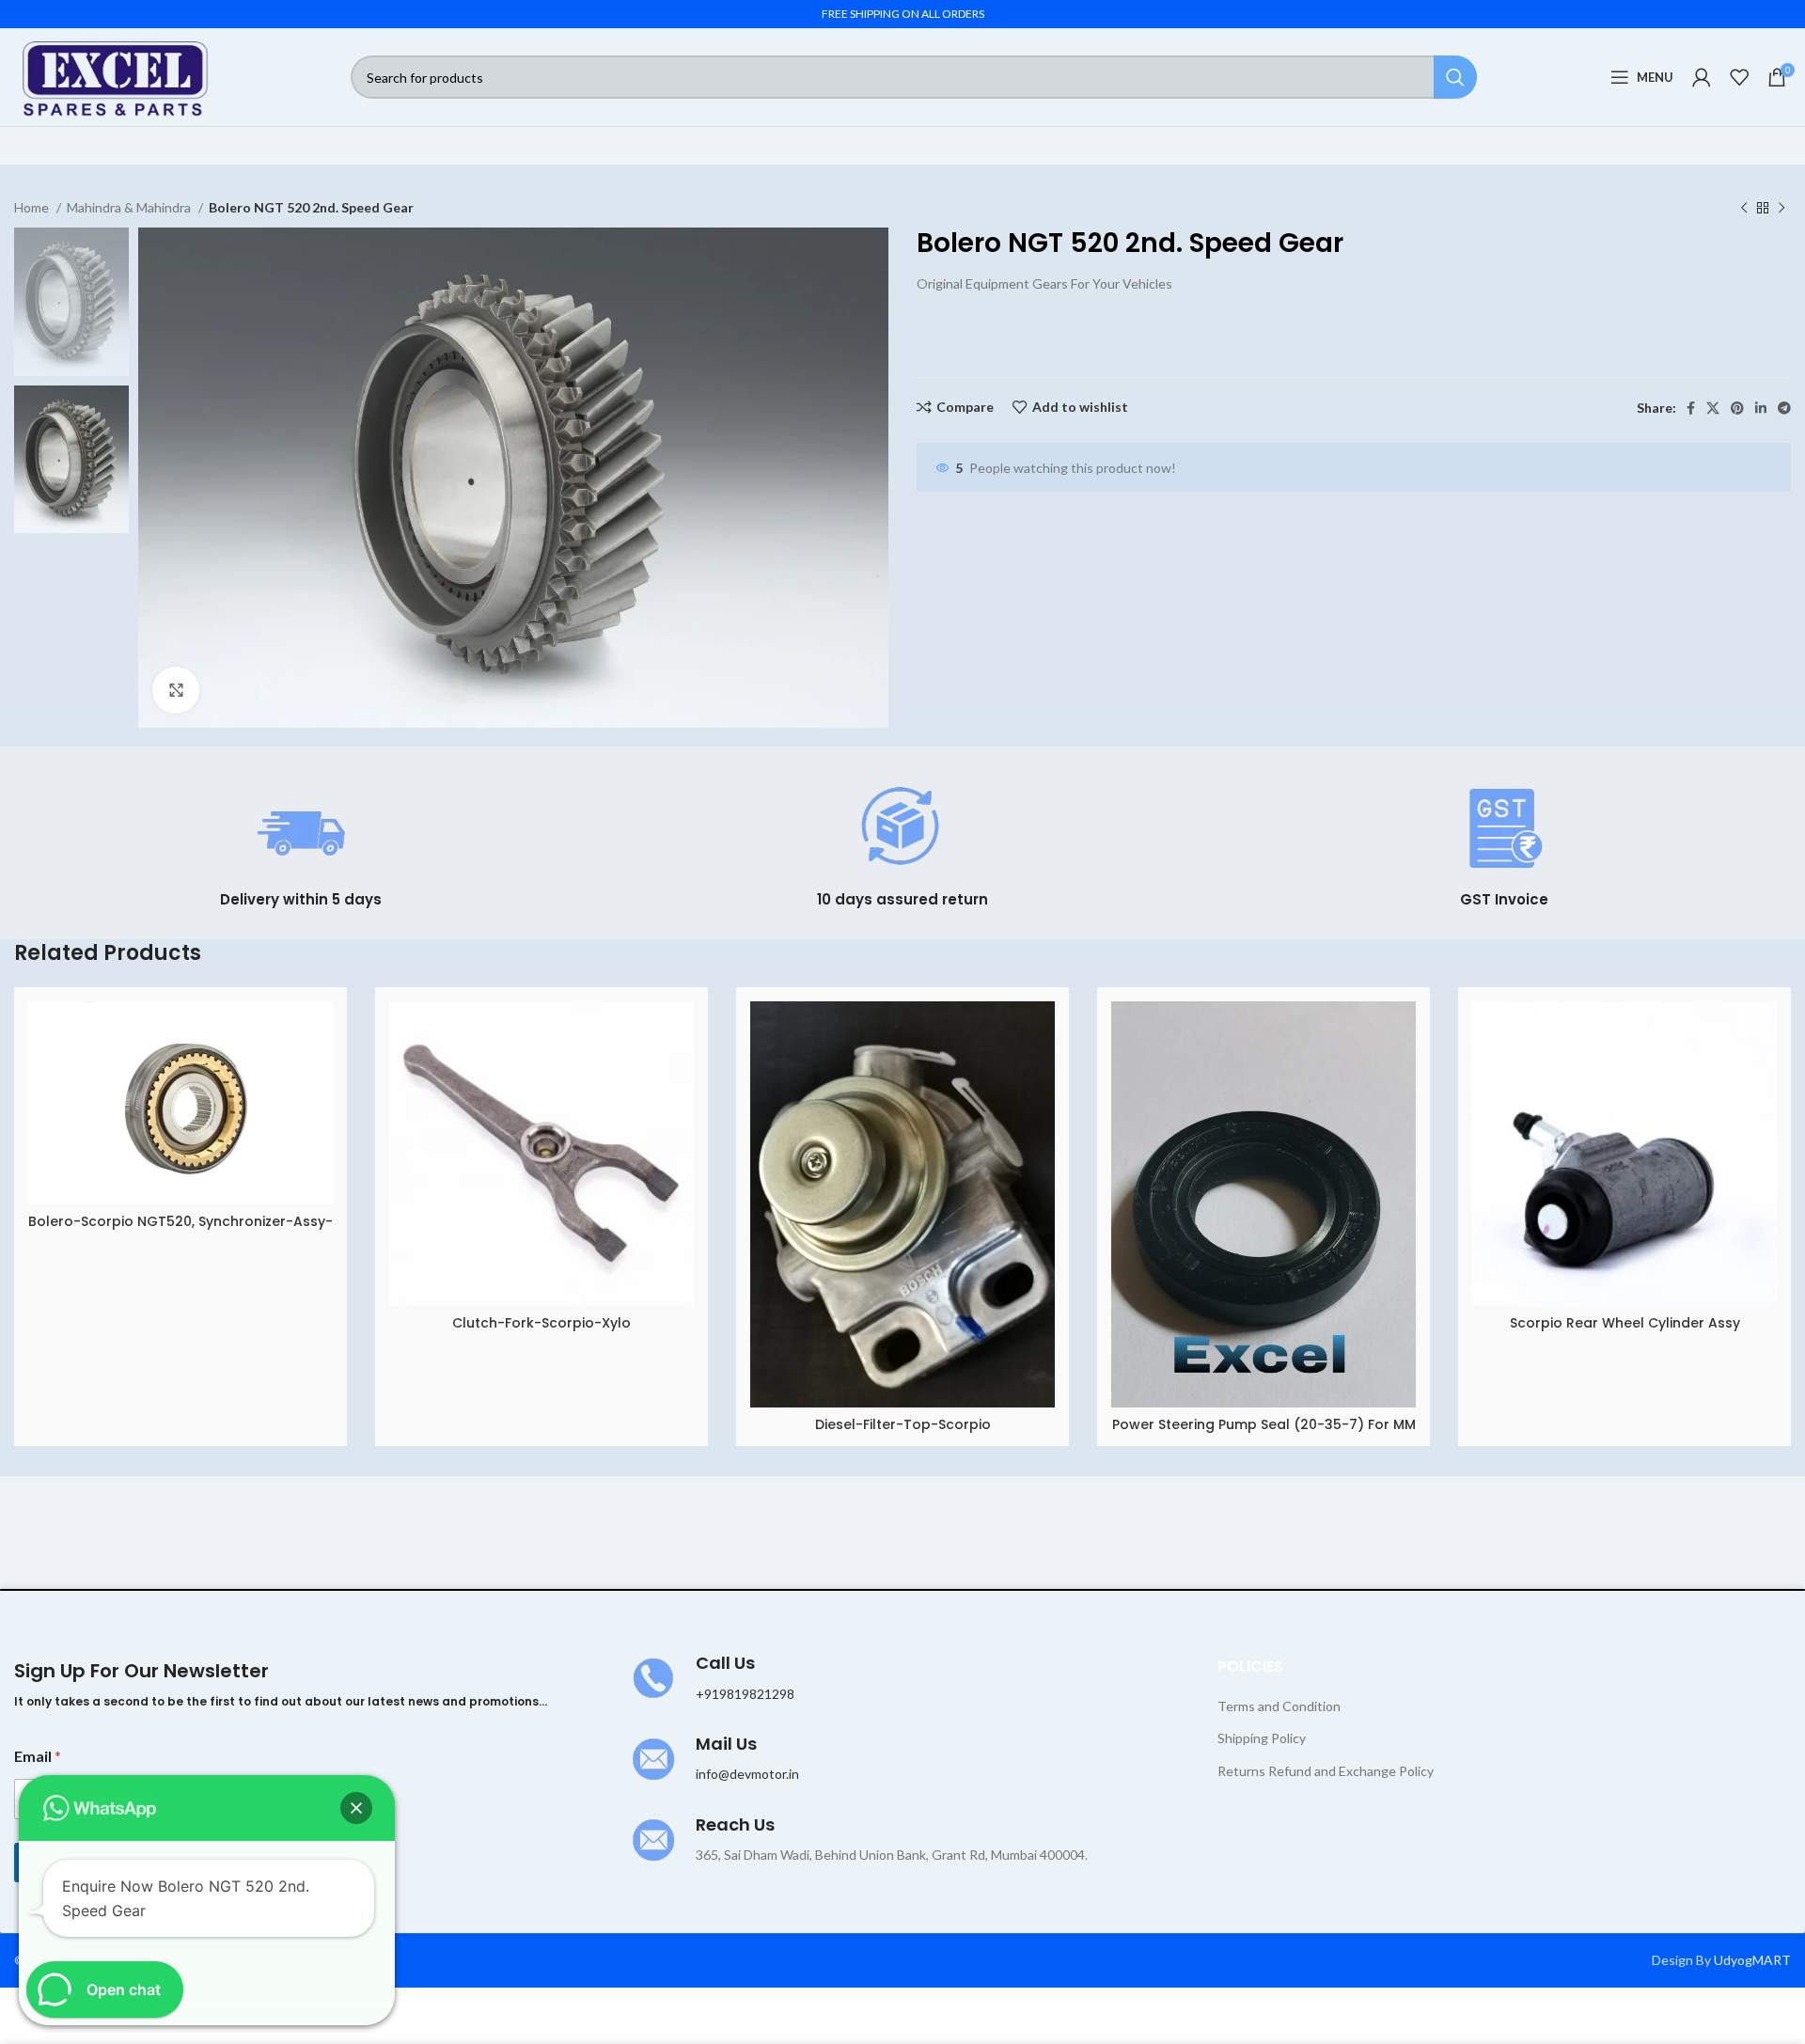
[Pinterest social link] (1737, 408)
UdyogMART (1752, 1960)
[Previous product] (1744, 209)
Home (33, 207)
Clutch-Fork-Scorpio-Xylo (541, 1323)
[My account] (1702, 77)
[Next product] (1781, 209)
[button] (356, 1808)
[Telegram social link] (1784, 408)
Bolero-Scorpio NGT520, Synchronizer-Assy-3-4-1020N (180, 1231)
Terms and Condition (1279, 1706)
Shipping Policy (1262, 1738)
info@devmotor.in (747, 1774)
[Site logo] (116, 76)
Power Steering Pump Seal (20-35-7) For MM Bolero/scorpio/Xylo (1264, 1434)
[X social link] (1713, 408)
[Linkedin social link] (1761, 408)
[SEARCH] (1455, 77)
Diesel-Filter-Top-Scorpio (903, 1424)
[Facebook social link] (1691, 408)
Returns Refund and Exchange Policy (1326, 1771)
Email (38, 1756)
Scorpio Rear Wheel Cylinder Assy (1625, 1323)
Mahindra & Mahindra (130, 207)
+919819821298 (745, 1694)
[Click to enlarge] (176, 690)
